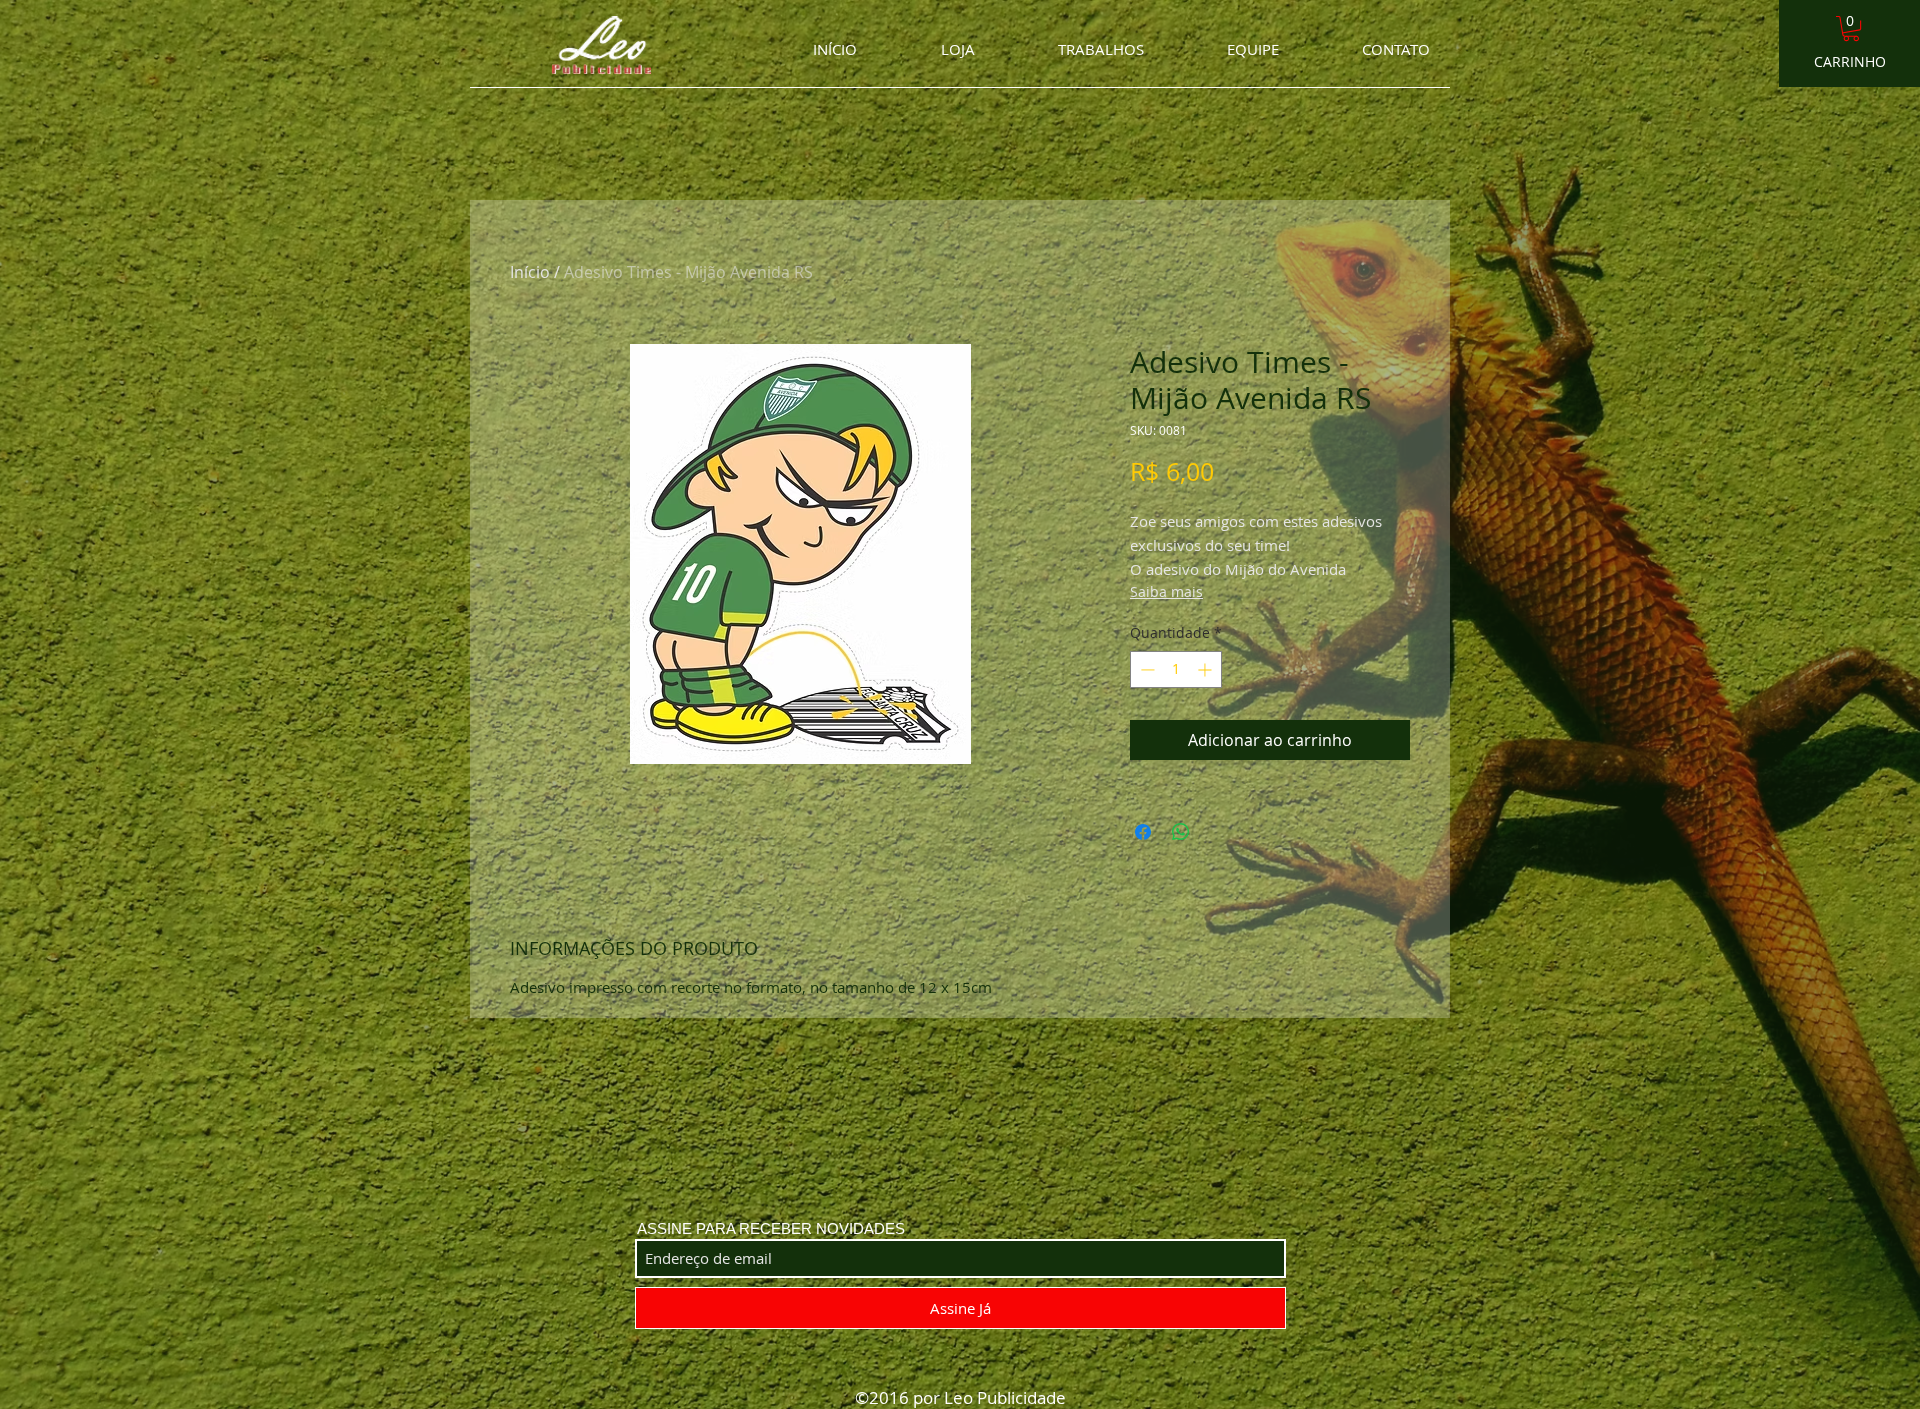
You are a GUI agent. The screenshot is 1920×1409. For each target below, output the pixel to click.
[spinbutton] (1176, 669)
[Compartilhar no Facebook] (1143, 832)
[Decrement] (1145, 669)
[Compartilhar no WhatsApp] (1181, 832)
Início (530, 272)
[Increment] (1206, 669)
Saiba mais (1166, 591)
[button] (1851, 28)
